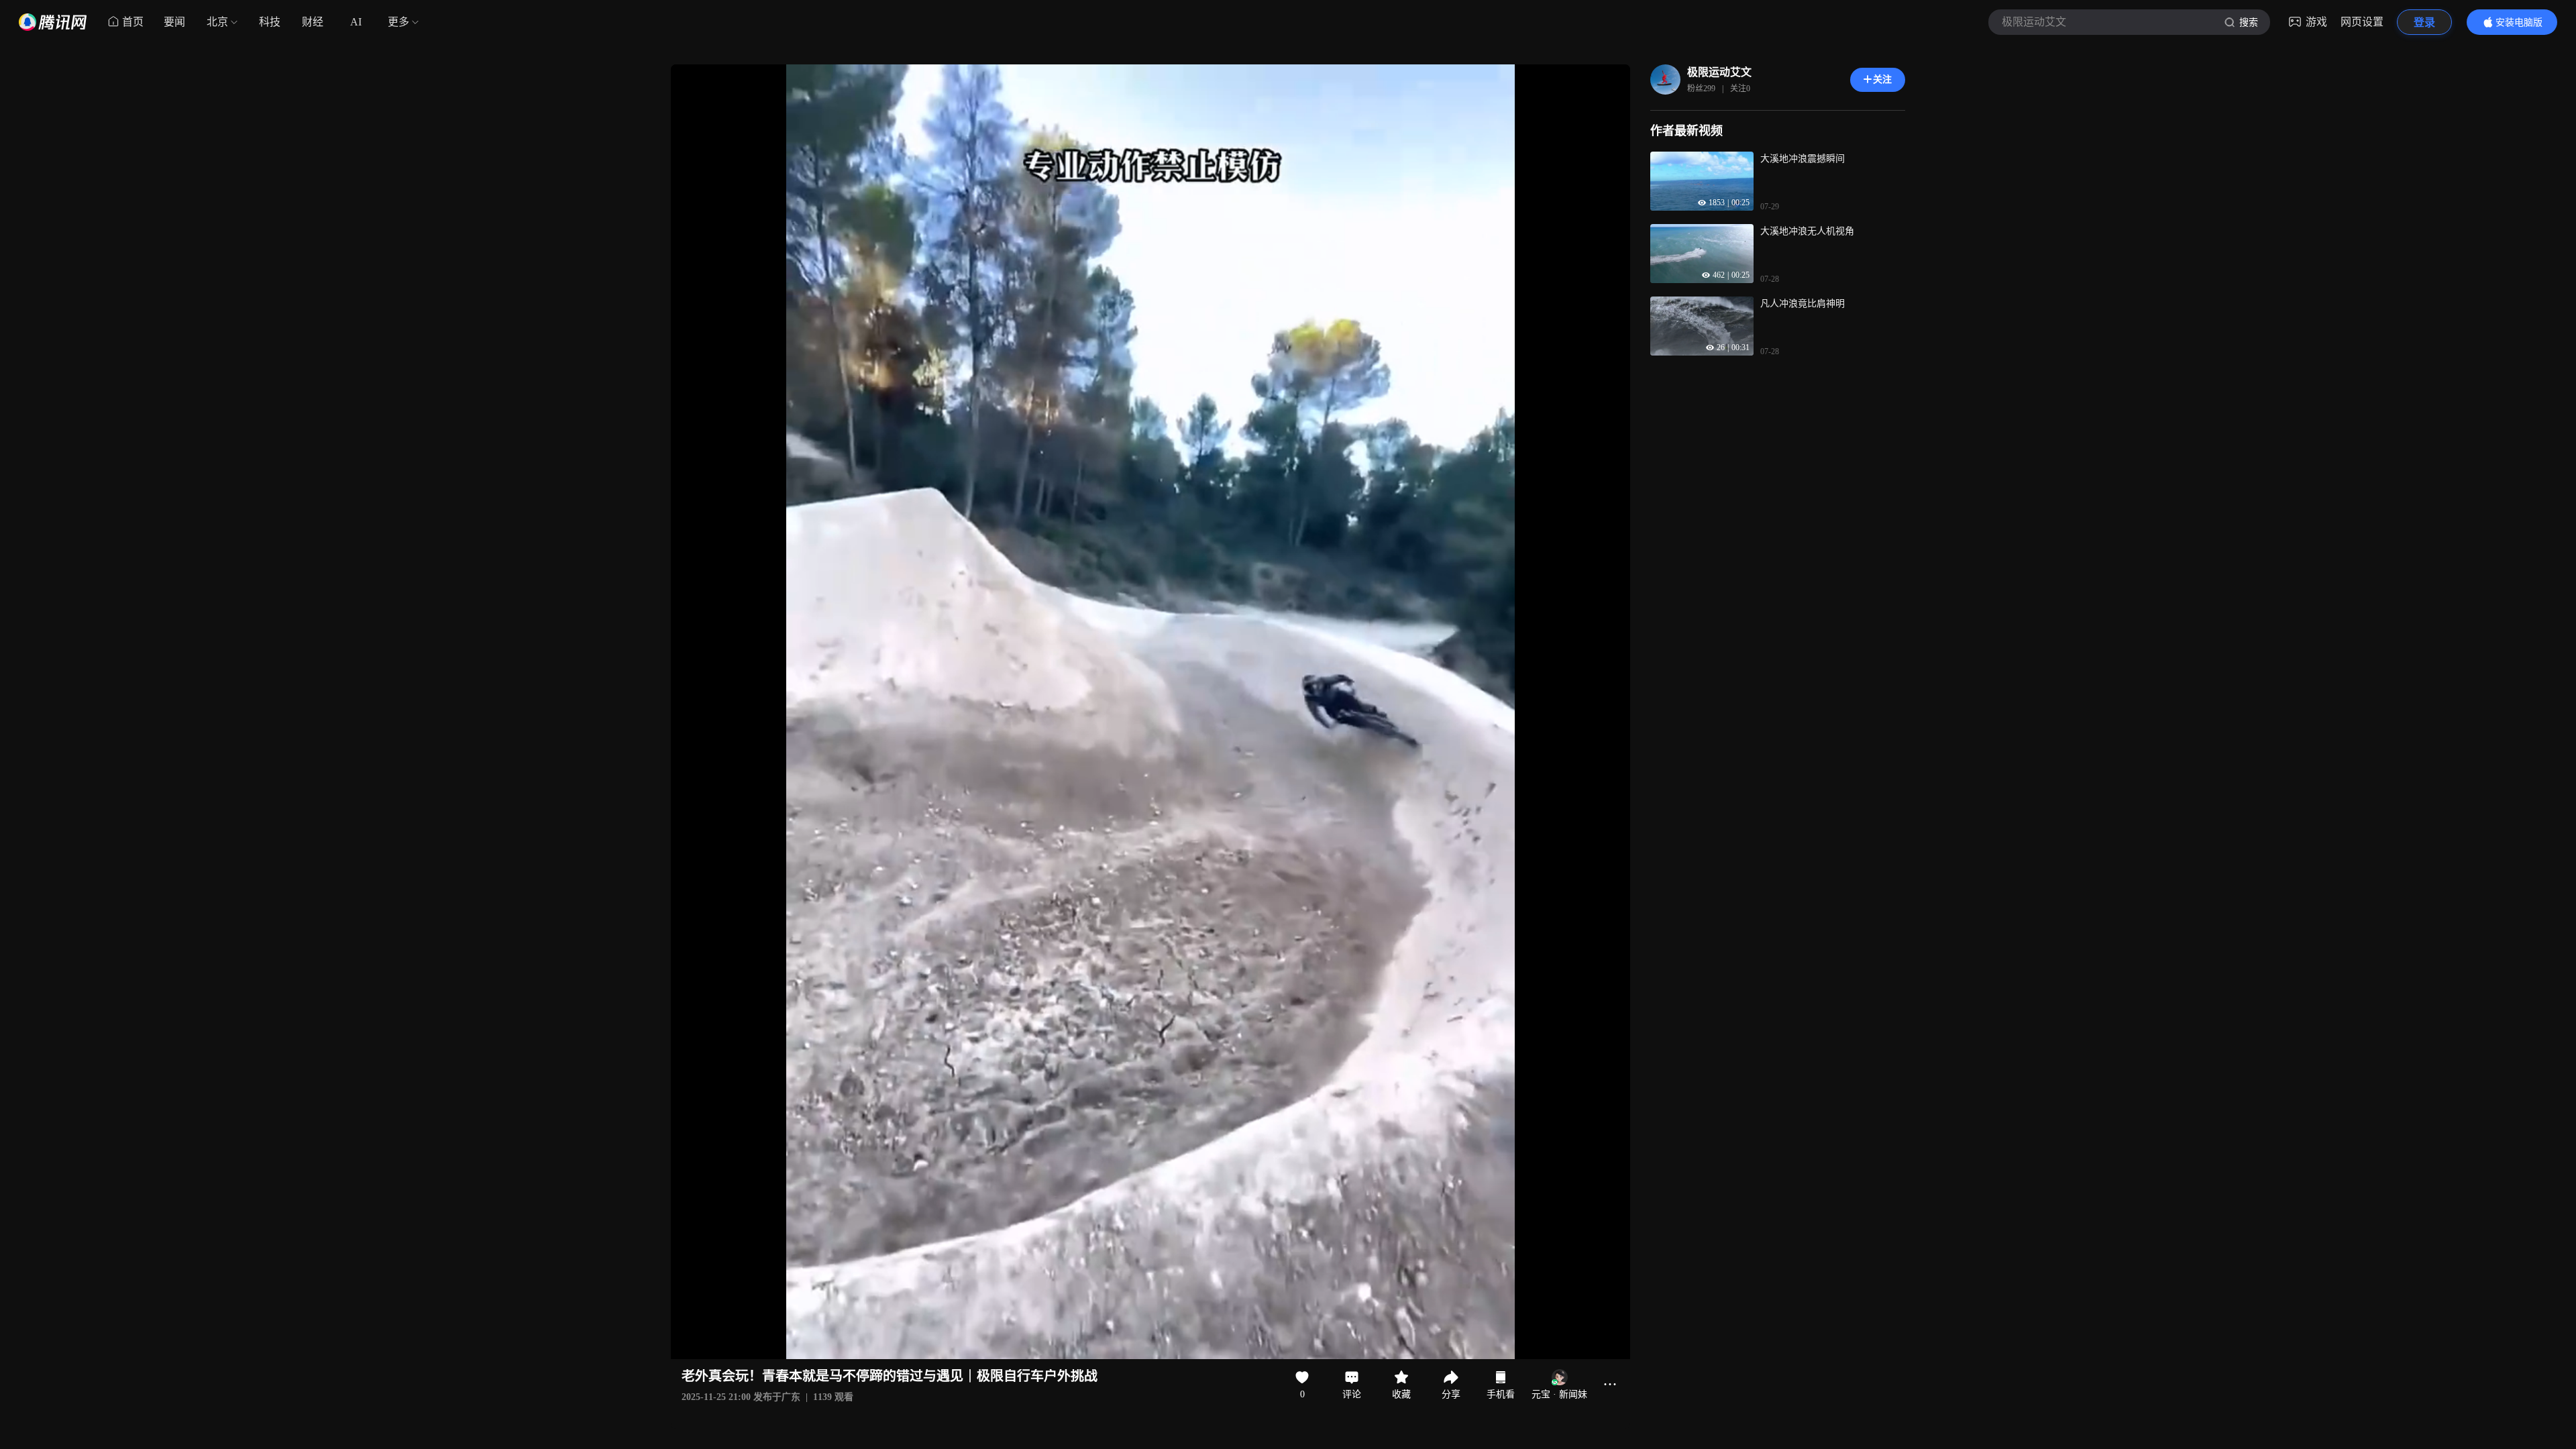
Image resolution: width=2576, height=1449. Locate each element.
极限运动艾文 (1719, 72)
